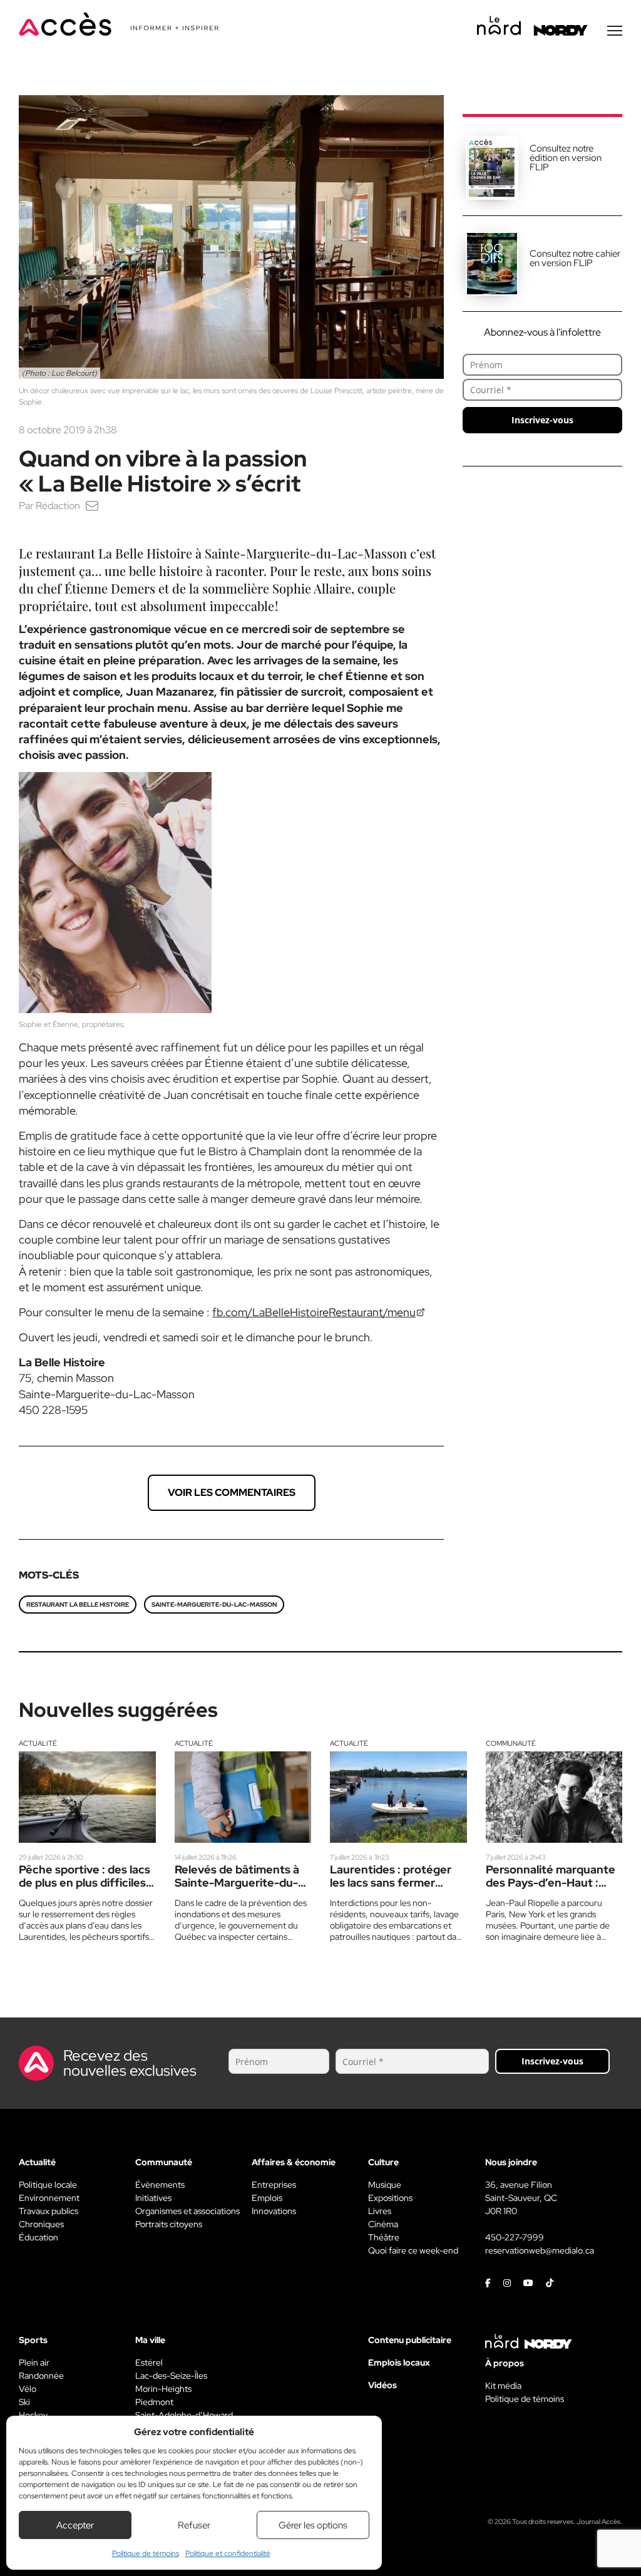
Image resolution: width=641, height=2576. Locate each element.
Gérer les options (313, 2525)
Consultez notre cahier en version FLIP (575, 258)
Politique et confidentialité (228, 2553)
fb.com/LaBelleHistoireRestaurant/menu (314, 1312)
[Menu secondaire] (615, 31)
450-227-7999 (515, 2237)
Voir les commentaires (232, 1492)
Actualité (38, 1743)
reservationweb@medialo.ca (540, 2250)
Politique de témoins (146, 2553)
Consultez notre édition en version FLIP (566, 158)
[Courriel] (92, 506)
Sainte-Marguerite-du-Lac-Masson (214, 1605)
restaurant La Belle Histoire (78, 1605)
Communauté (511, 1743)
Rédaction (58, 506)
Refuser (194, 2525)
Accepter (75, 2525)
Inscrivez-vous (542, 420)
